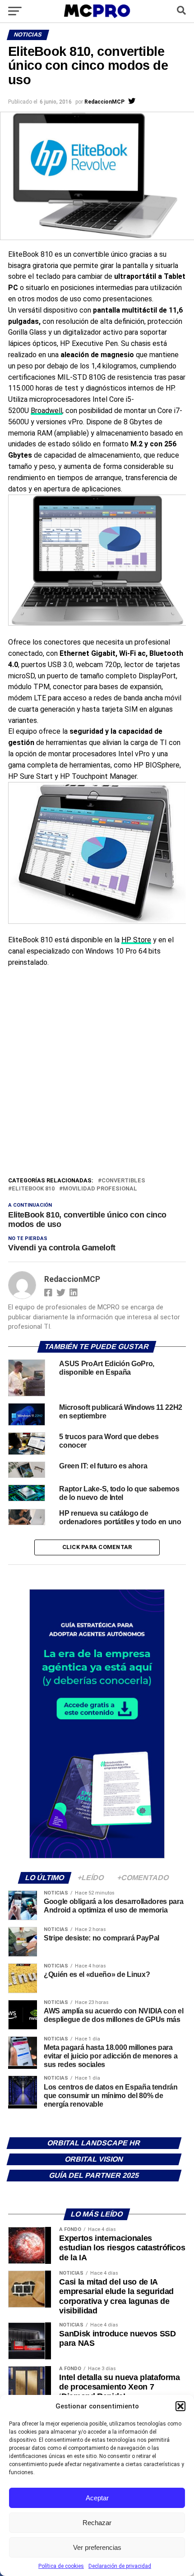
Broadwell (46, 411)
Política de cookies (61, 2566)
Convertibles (123, 1181)
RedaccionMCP (104, 102)
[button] (180, 2406)
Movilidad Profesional (100, 1189)
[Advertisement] (97, 1074)
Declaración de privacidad (120, 2566)
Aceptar (97, 2498)
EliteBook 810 (33, 1189)
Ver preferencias (97, 2547)
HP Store (136, 940)
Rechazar (97, 2523)
